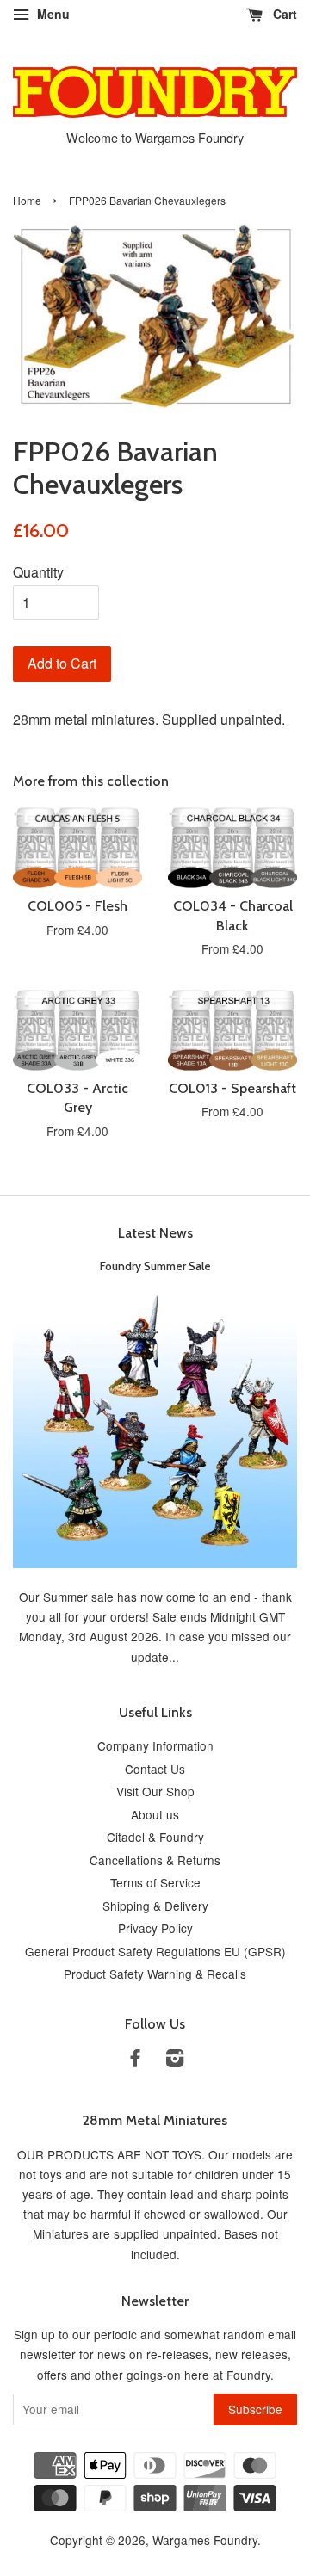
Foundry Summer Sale (155, 1266)
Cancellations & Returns (155, 1860)
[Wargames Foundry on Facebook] (135, 2060)
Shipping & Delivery (155, 1906)
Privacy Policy (155, 1928)
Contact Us (155, 1769)
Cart (283, 14)
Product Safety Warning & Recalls (155, 1974)
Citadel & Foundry (155, 1837)
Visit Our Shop (155, 1791)
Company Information (155, 1745)
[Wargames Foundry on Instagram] (175, 2060)
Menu (52, 14)
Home (27, 200)
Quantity (38, 572)
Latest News (155, 1233)
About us (155, 1814)
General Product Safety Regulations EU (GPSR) (155, 1951)
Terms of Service (155, 1882)
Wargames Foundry (205, 2540)
